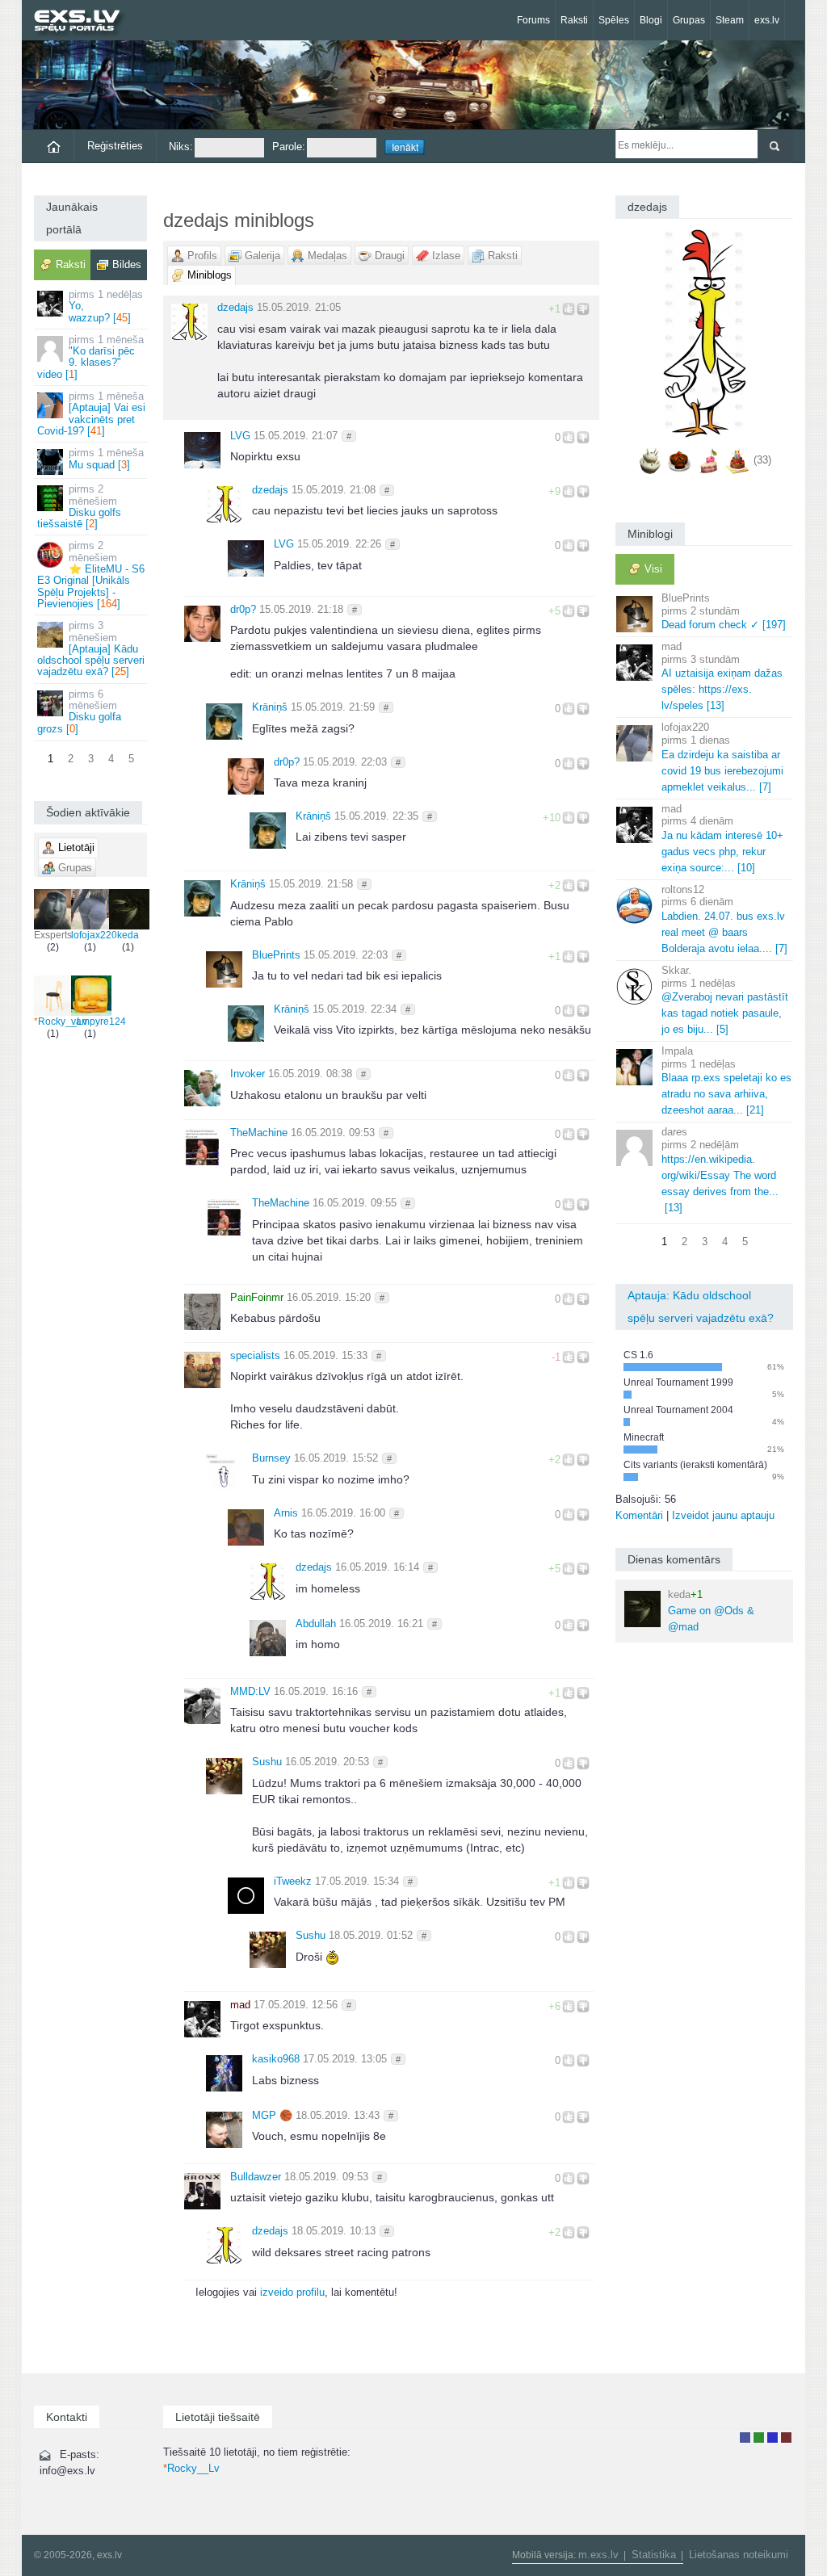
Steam (730, 20)
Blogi (651, 20)
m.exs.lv (598, 2555)
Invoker (248, 1074)
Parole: (289, 147)
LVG (240, 436)
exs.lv (767, 20)
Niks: (181, 147)
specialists (255, 1355)
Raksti (574, 20)
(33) (762, 460)
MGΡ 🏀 (272, 2115)
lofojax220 (94, 935)
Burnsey (271, 1458)
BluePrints (276, 955)
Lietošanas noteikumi (739, 2555)
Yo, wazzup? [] (106, 306)
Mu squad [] (106, 458)
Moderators (772, 2438)
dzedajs (235, 307)
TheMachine (259, 1133)
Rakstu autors (759, 2438)
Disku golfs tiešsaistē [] (79, 506)
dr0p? (243, 609)
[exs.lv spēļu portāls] (84, 22)
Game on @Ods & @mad (711, 1611)
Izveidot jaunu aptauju (723, 1515)
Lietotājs (745, 2438)
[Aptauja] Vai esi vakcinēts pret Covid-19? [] (91, 413)
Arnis (286, 1513)
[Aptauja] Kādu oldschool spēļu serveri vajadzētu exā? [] (91, 648)
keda (128, 935)
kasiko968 (276, 2059)
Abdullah (316, 1624)
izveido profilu (292, 2292)
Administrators (786, 2438)
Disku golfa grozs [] (79, 711)
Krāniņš (270, 707)
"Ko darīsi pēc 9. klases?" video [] (90, 357)
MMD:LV (250, 1691)
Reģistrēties (115, 146)
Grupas (689, 20)
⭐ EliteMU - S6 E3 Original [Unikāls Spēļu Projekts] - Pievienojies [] (91, 574)
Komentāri (639, 1515)
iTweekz (293, 1881)
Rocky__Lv (61, 1022)
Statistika (654, 2555)
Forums (533, 20)
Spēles (614, 20)
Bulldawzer (256, 2177)
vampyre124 (99, 1022)
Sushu (267, 1762)
